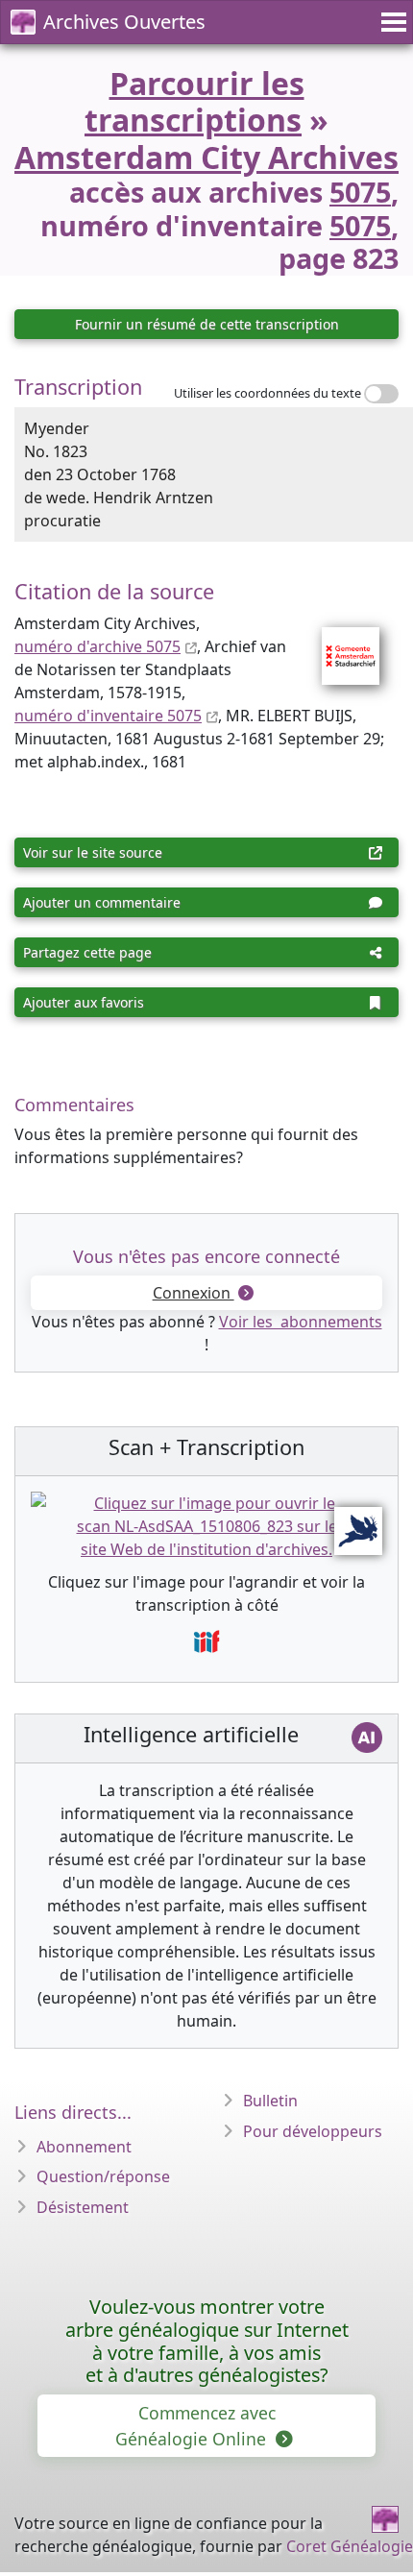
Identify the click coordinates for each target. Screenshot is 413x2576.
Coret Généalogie (350, 2546)
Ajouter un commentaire (102, 902)
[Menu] (391, 22)
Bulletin (270, 2101)
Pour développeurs (313, 2131)
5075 (360, 192)
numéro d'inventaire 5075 (108, 716)
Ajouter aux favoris (84, 1002)
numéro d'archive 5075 (97, 646)
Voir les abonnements (301, 1322)
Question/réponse (103, 2176)
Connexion (194, 1293)
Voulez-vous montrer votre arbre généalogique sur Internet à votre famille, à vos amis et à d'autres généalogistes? (207, 2341)
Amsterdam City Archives (206, 157)
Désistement (83, 2207)
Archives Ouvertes (124, 22)
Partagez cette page (87, 952)
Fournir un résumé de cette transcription (207, 324)
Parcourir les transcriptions (194, 101)
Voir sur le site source (93, 852)
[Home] (385, 2519)
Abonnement (84, 2147)
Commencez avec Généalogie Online (195, 2425)
